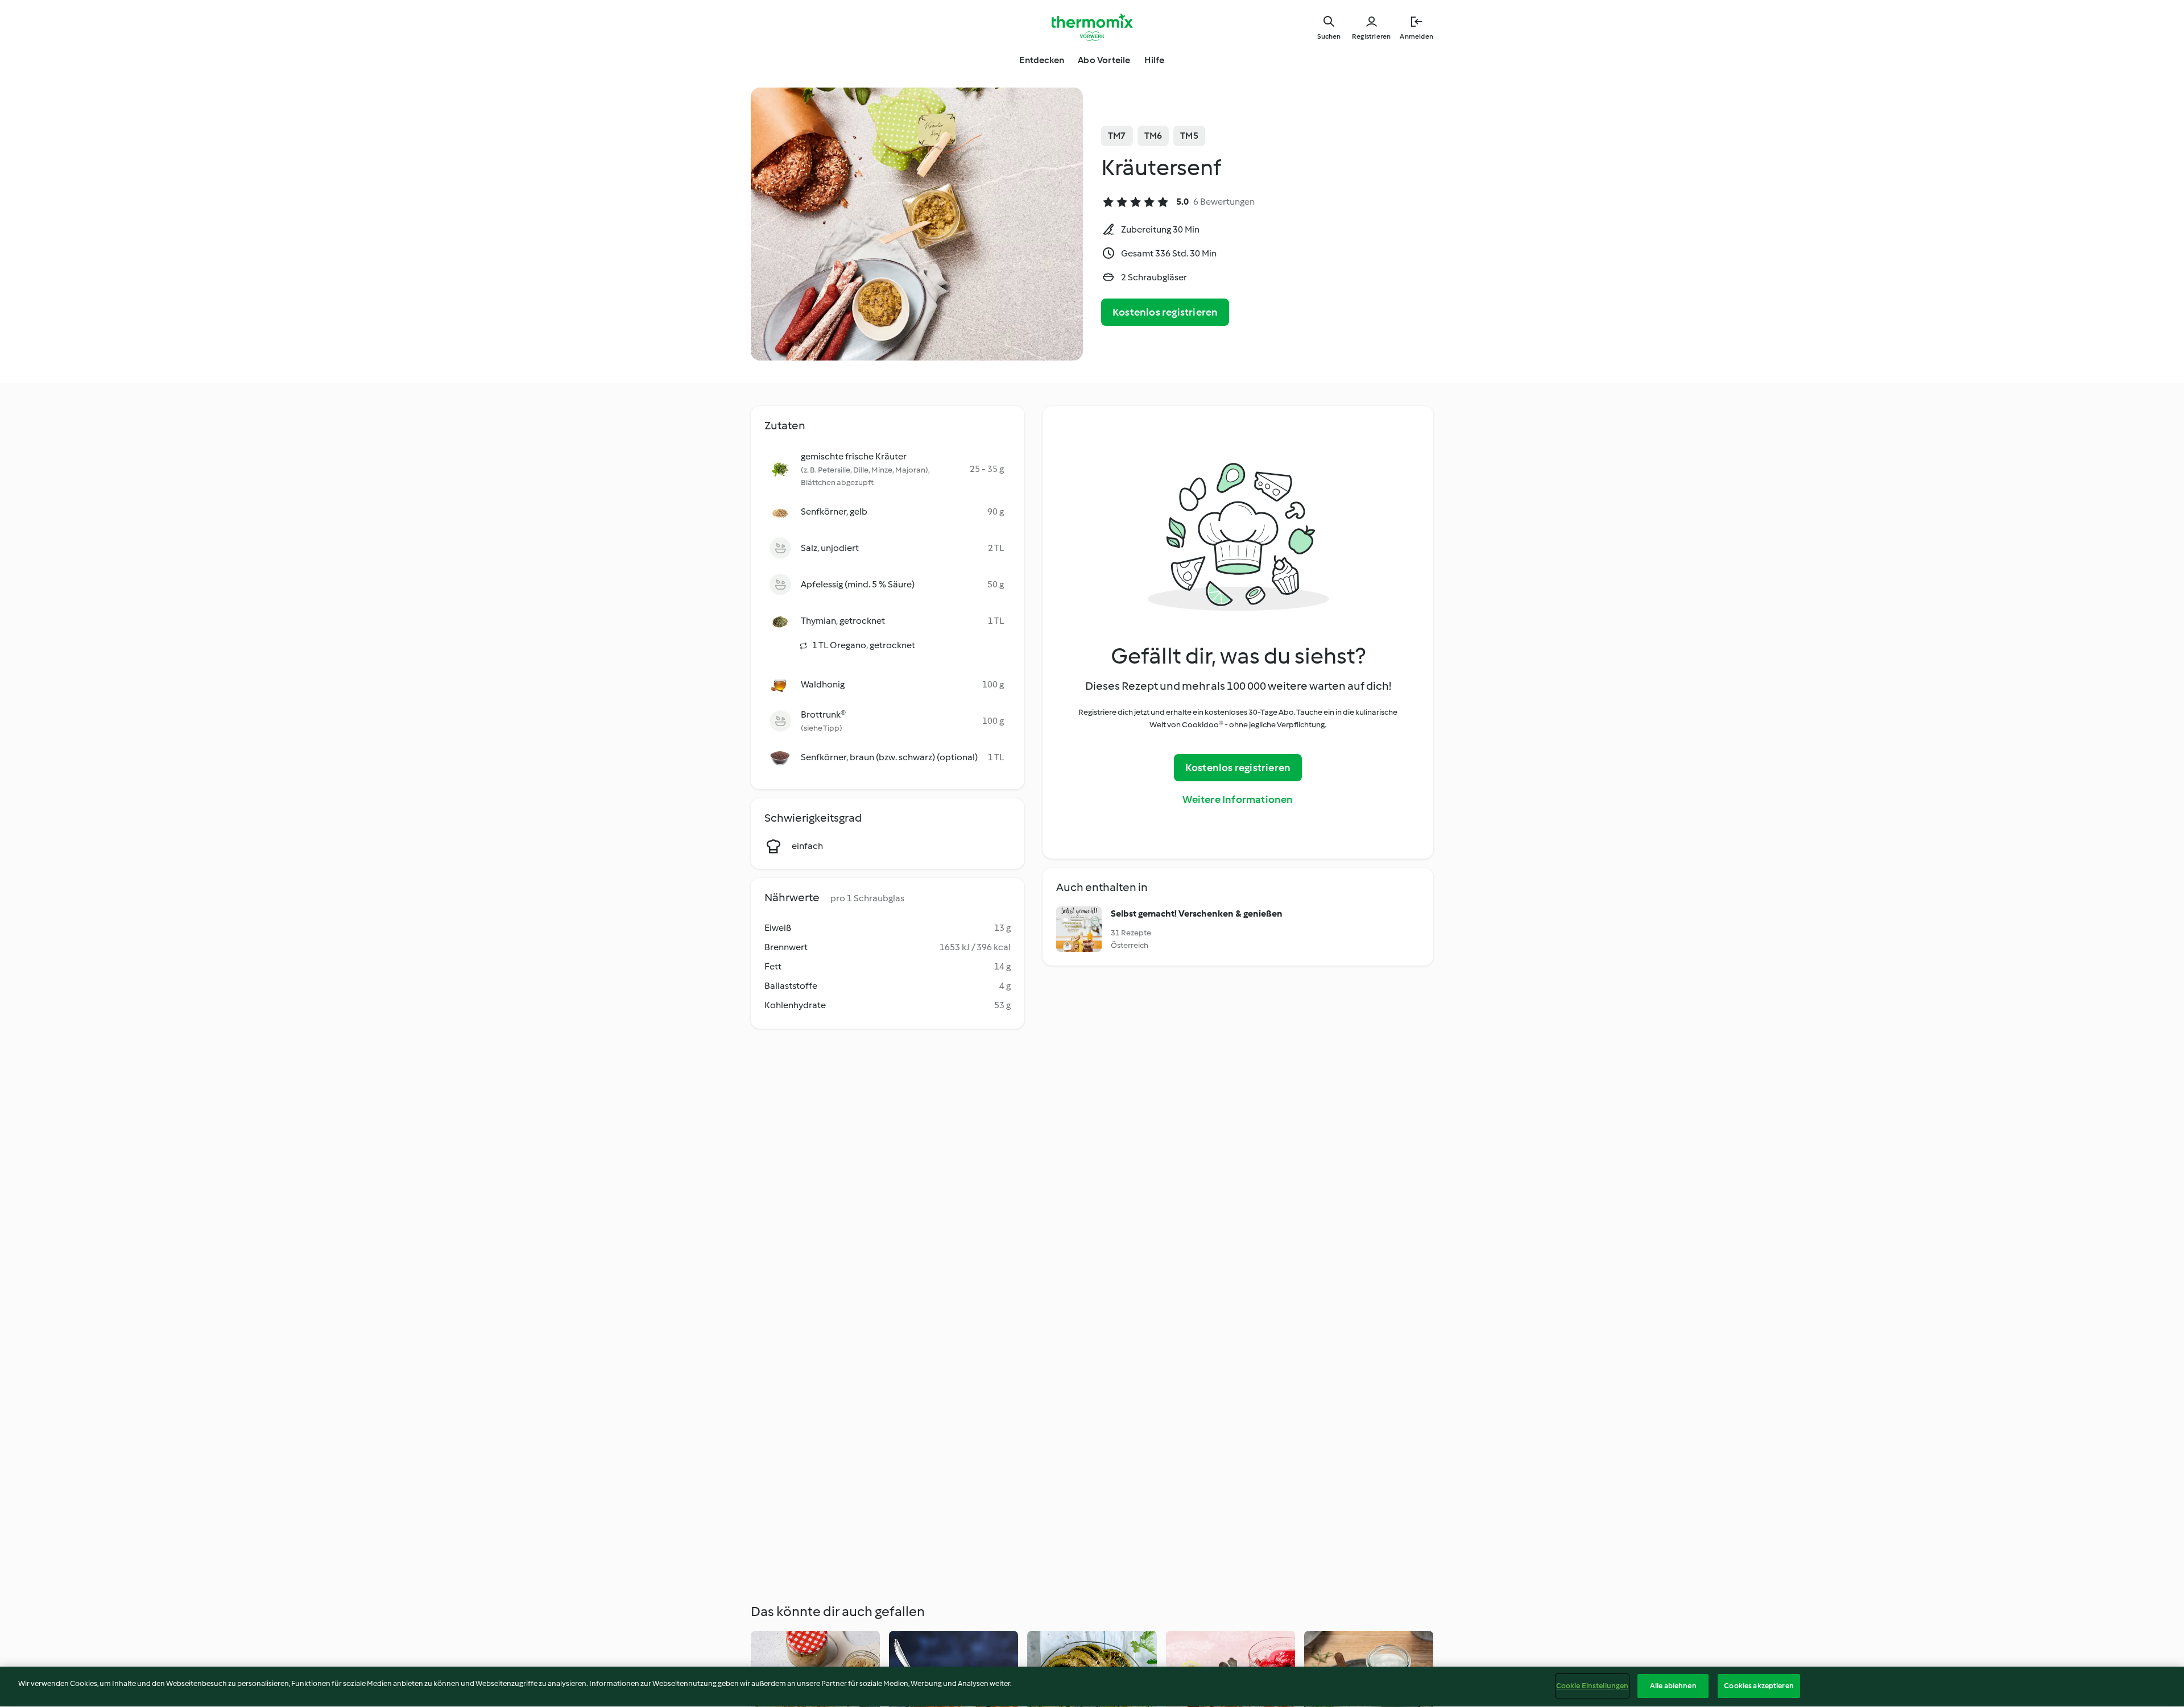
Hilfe (1155, 60)
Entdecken (1042, 60)
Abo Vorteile (1104, 60)
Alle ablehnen (1673, 1686)
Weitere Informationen (1238, 799)
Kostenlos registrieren (1165, 312)
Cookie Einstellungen (1592, 1686)
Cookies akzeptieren (1759, 1686)
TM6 (1153, 136)
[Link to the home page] (1092, 27)
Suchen (1329, 36)
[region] (1092, 1687)
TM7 (1117, 136)
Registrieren (1371, 36)
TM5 (1189, 136)
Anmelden (1416, 36)
